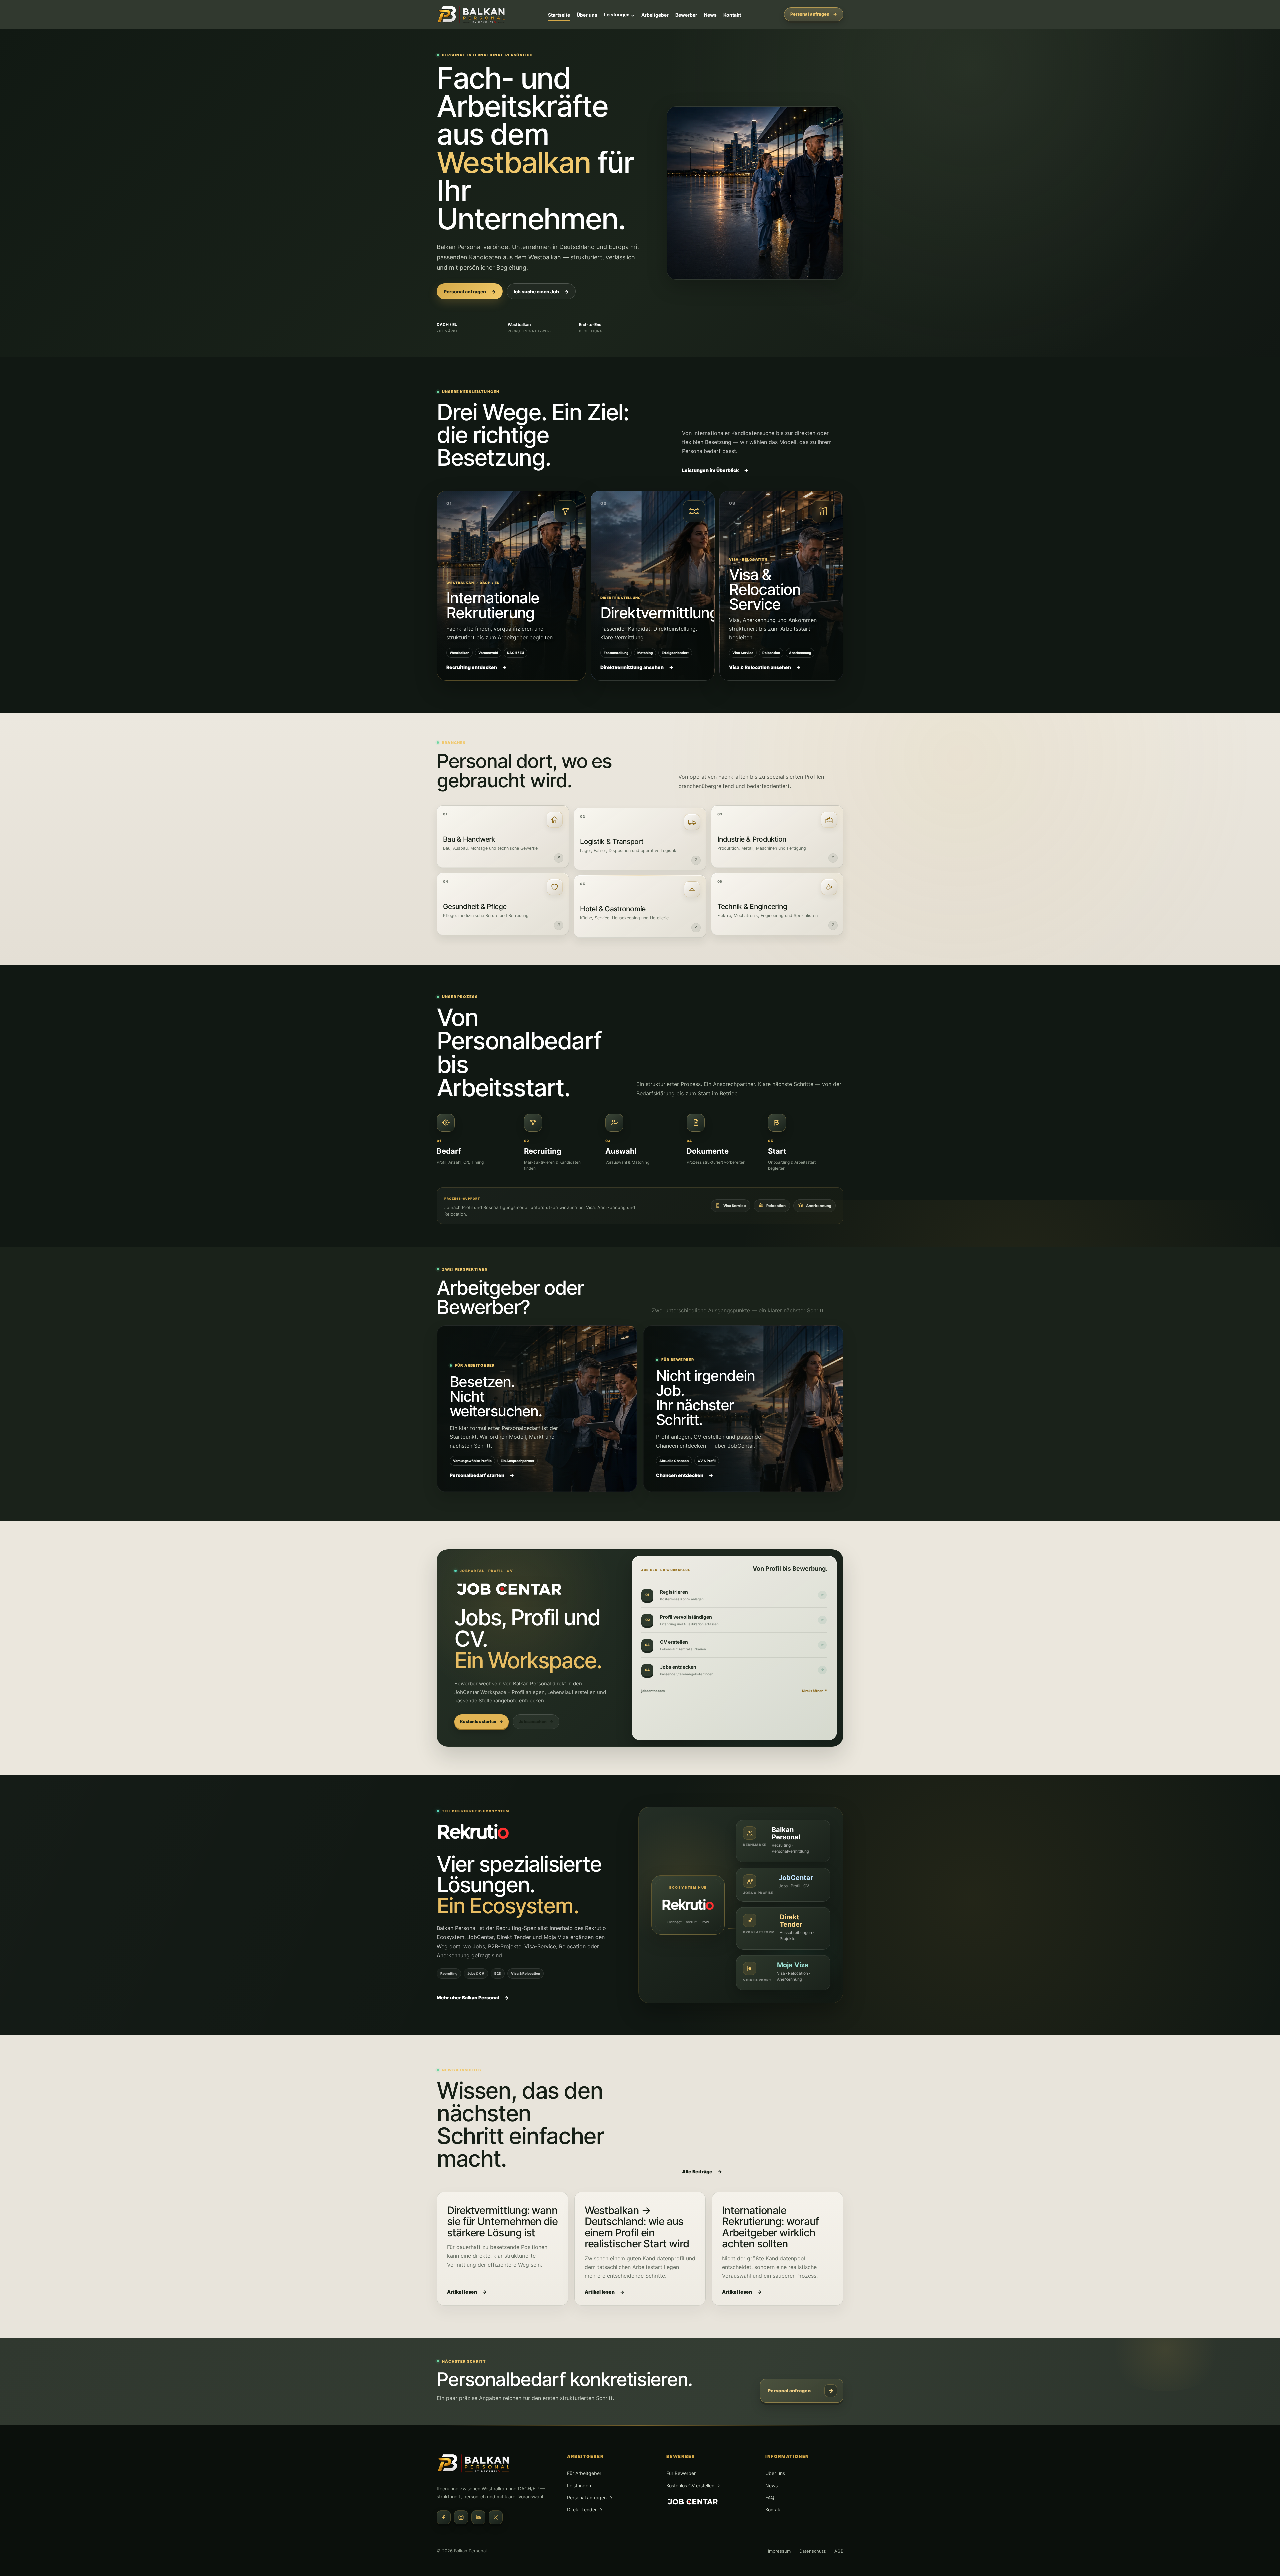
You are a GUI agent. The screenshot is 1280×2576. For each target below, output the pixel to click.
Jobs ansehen (536, 1721)
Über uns (587, 15)
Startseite (559, 15)
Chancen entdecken (684, 1475)
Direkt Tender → (585, 2509)
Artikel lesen (467, 2292)
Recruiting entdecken (476, 667)
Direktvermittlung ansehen (637, 667)
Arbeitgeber (655, 15)
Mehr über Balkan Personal (473, 1997)
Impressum (779, 2551)
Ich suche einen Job (541, 291)
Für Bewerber (681, 2473)
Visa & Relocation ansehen (765, 667)
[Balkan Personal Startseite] (472, 14)
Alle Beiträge (702, 2171)
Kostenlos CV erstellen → (693, 2485)
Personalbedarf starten (482, 1475)
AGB (839, 2551)
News (710, 15)
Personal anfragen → (590, 2497)
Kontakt (732, 15)
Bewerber (686, 15)
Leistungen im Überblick (715, 470)
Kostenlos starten (481, 1721)
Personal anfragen (814, 14)
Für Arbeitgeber (584, 2473)
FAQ (770, 2497)
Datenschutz (812, 2551)
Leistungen (619, 14)
